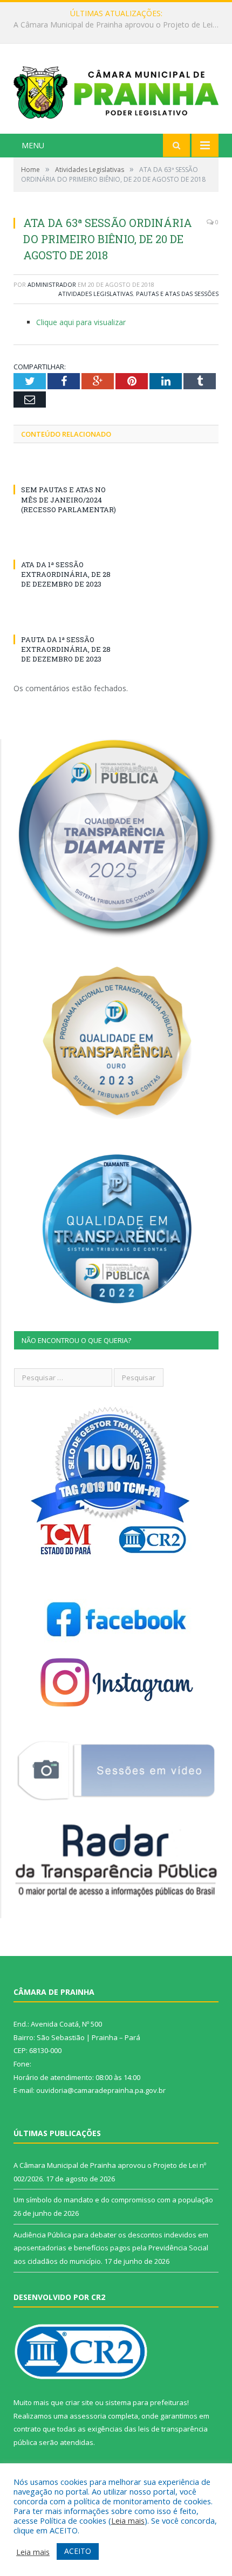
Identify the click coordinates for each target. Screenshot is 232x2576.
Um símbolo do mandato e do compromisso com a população (119, 25)
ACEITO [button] (78, 2551)
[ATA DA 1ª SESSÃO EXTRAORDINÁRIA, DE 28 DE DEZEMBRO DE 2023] (65, 545)
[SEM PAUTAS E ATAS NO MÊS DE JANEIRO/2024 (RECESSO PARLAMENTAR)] (65, 470)
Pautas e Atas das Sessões (177, 294)
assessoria (88, 2416)
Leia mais (128, 2520)
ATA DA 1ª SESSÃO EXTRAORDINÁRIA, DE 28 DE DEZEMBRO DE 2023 (66, 574)
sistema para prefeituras (146, 2402)
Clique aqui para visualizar (81, 322)
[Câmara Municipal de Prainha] (116, 90)
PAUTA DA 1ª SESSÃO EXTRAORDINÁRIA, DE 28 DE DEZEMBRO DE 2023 (66, 649)
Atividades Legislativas (95, 294)
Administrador (52, 284)
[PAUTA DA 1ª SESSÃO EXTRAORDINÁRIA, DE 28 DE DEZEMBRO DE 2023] (65, 619)
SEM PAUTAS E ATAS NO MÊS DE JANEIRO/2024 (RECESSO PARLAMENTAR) (69, 499)
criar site (79, 2402)
